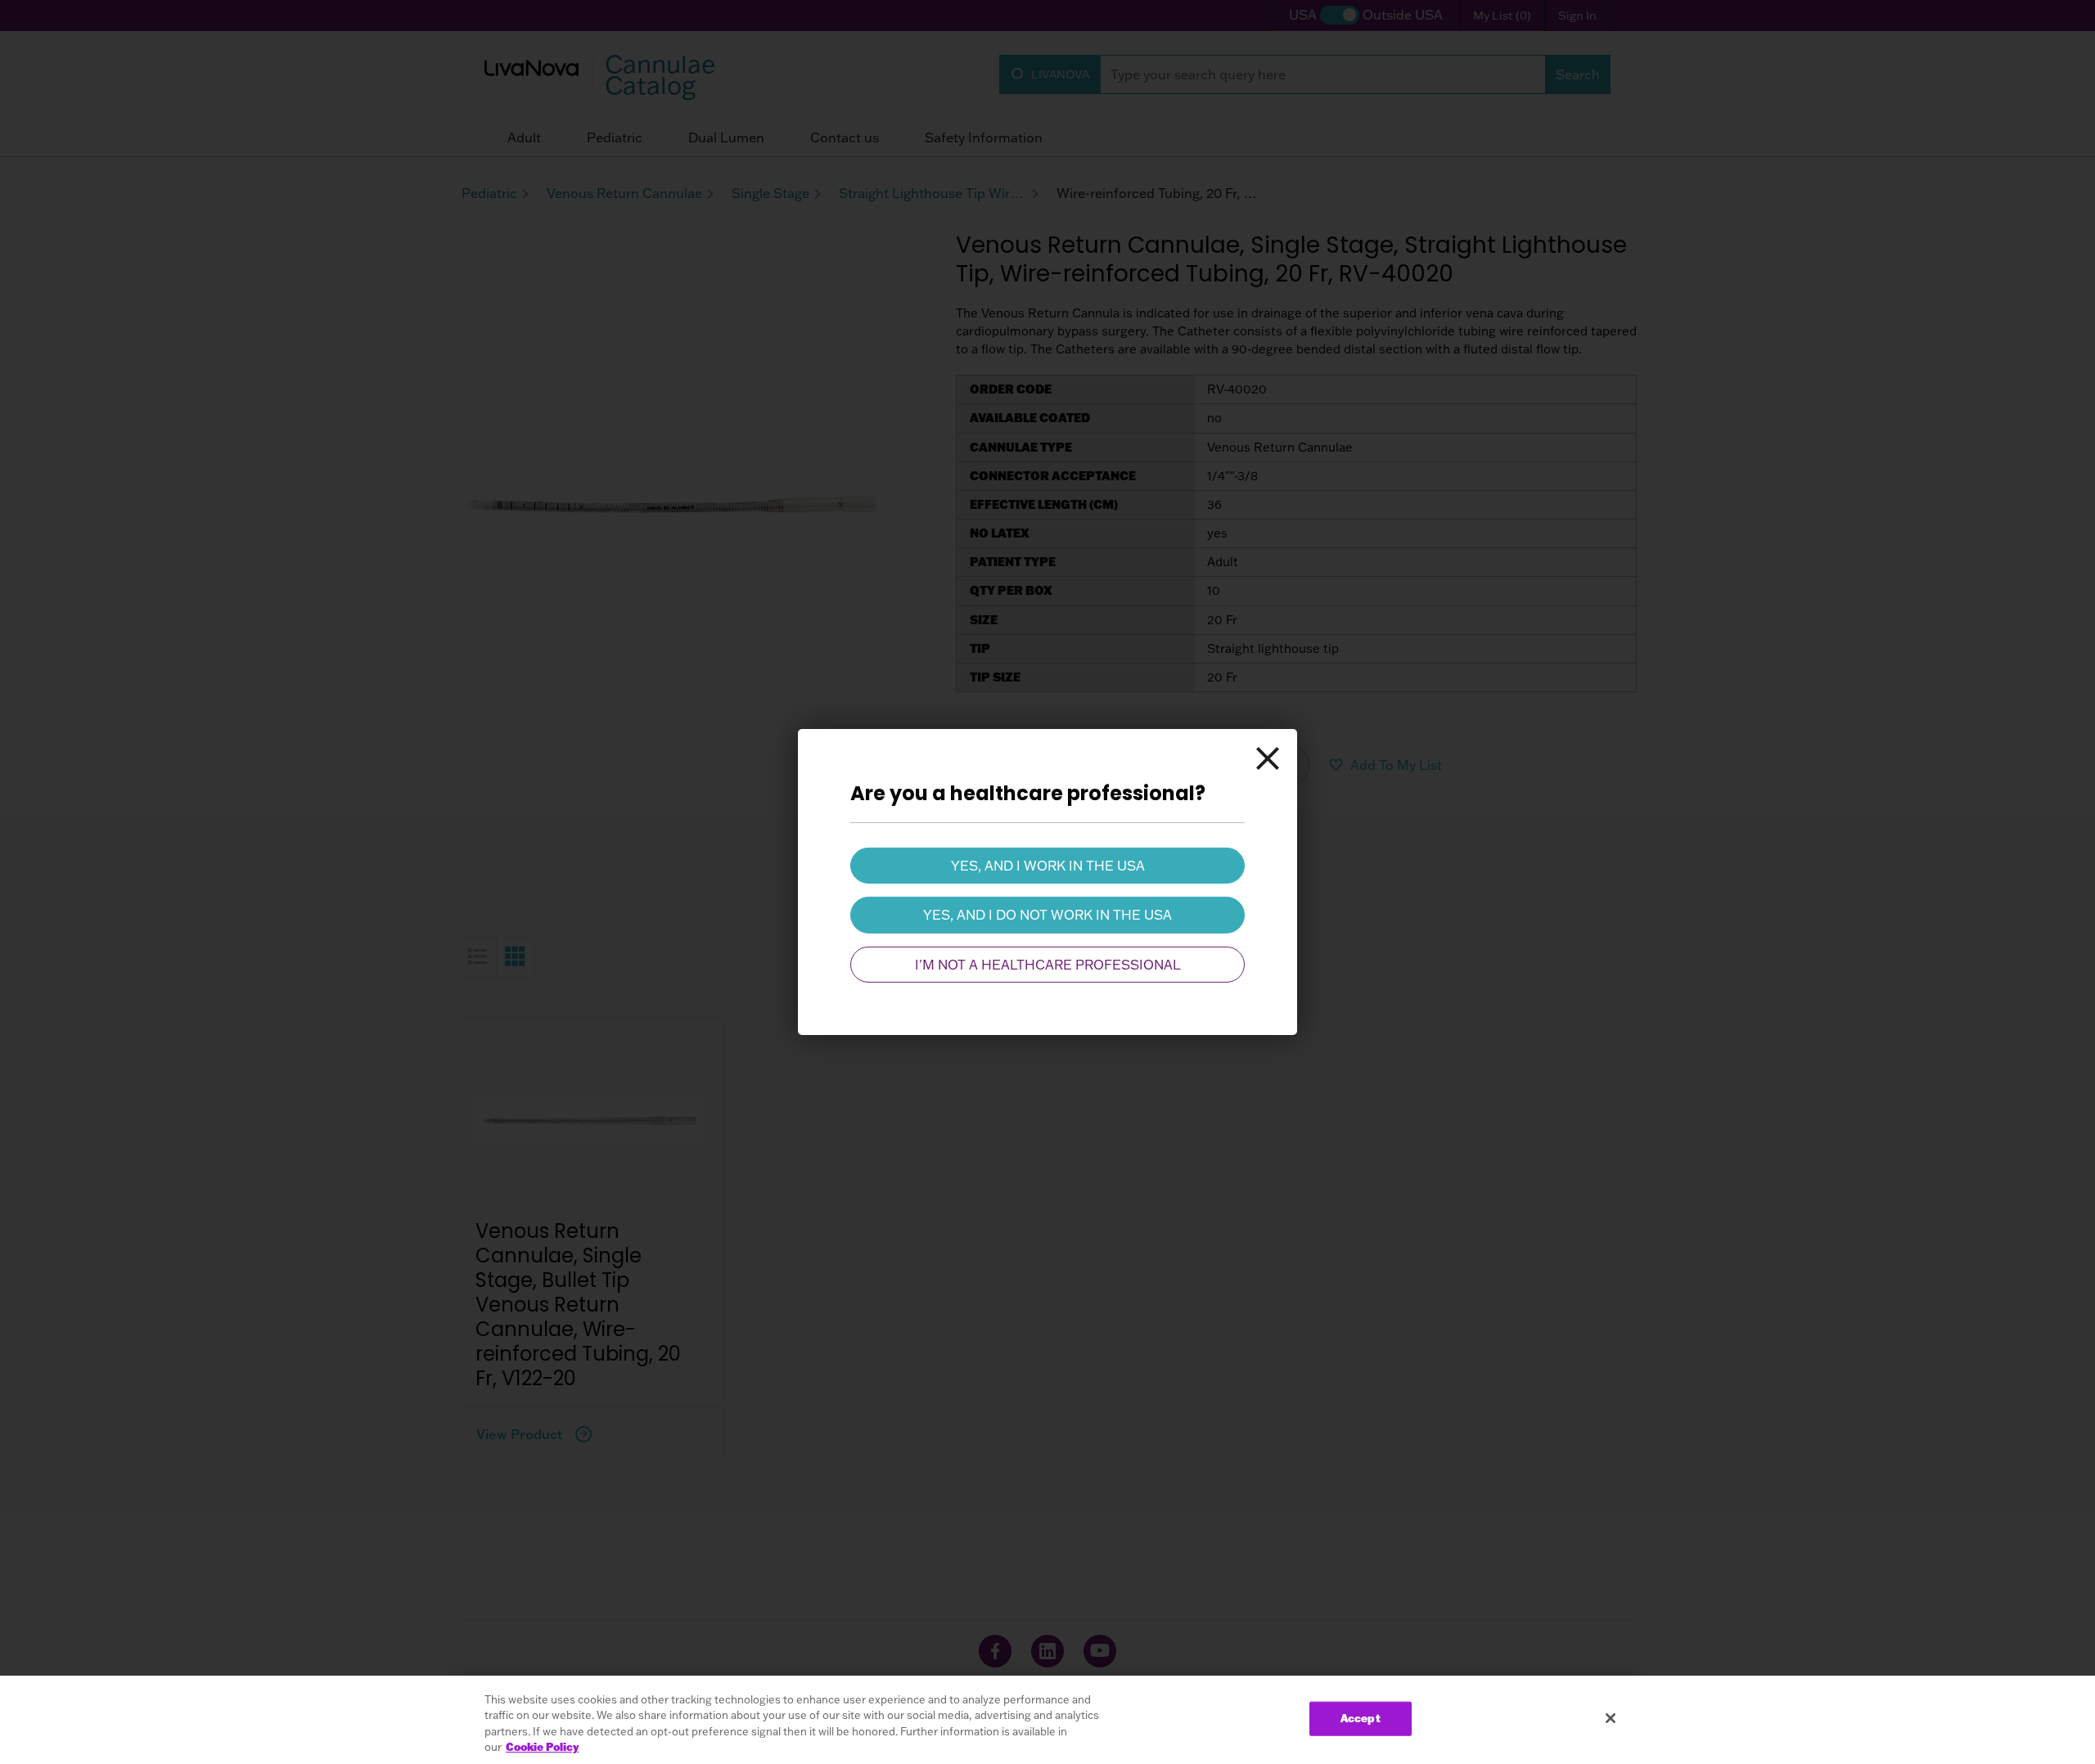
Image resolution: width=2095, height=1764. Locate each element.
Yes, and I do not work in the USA (1047, 915)
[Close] (1268, 758)
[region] (1047, 1720)
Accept (1361, 1718)
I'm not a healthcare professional (1048, 965)
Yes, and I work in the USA (1048, 866)
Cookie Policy (542, 1747)
